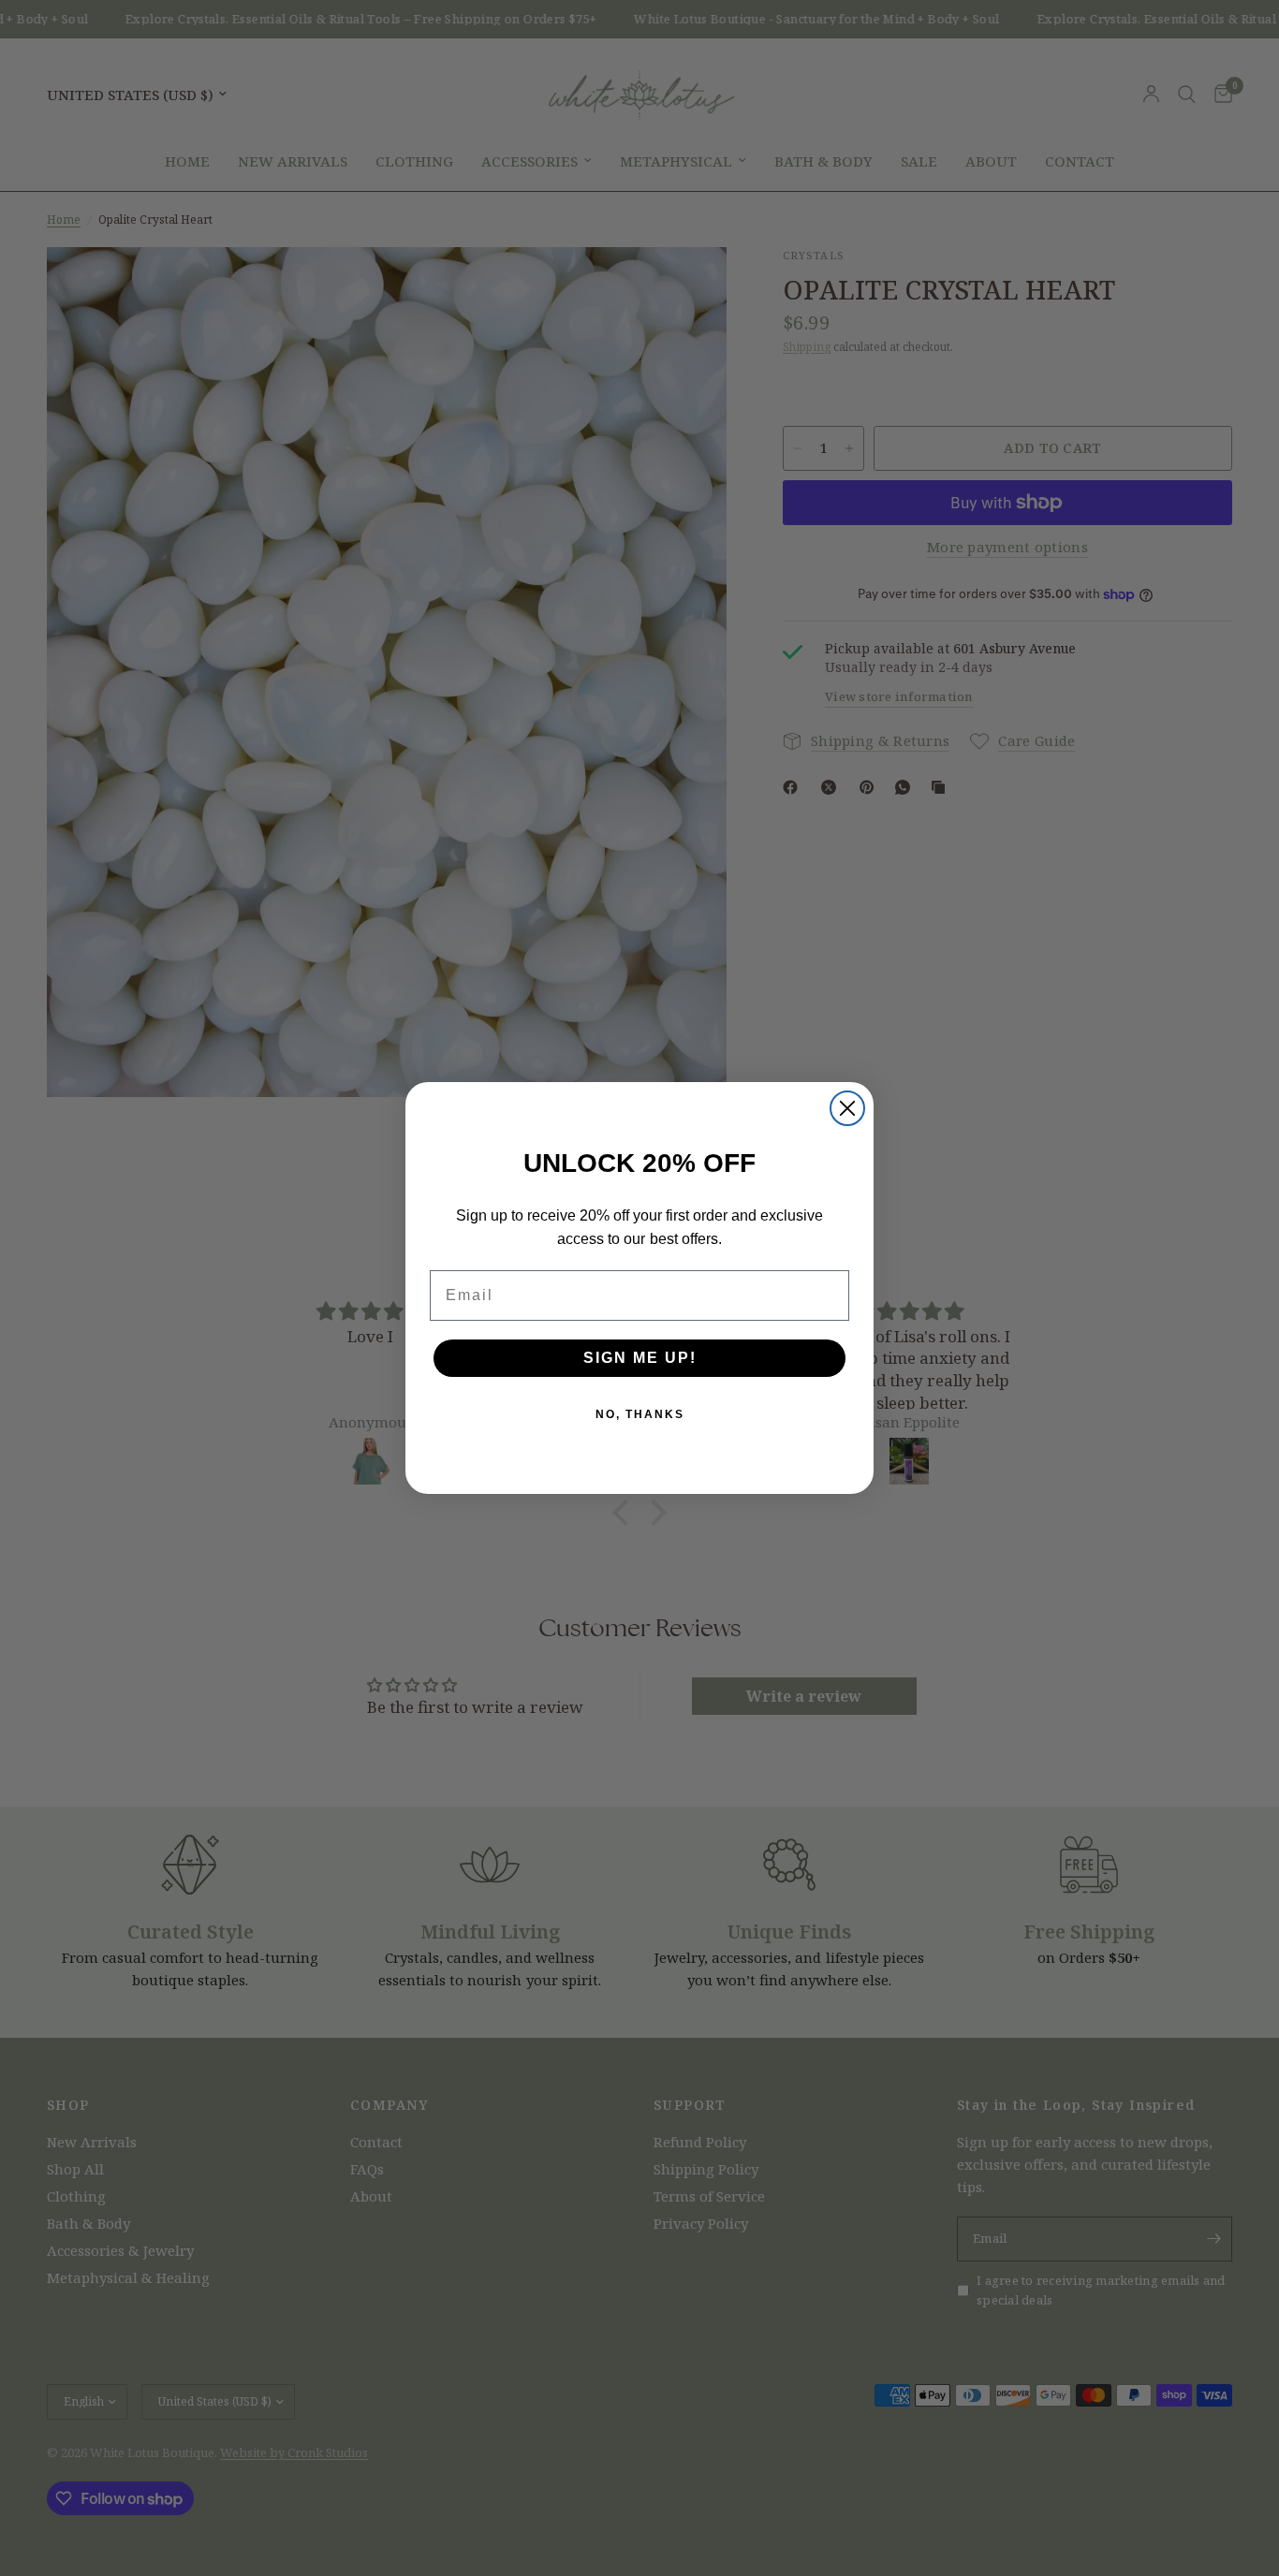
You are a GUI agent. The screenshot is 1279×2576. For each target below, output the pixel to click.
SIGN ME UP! (640, 1358)
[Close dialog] (847, 1108)
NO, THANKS (640, 1414)
